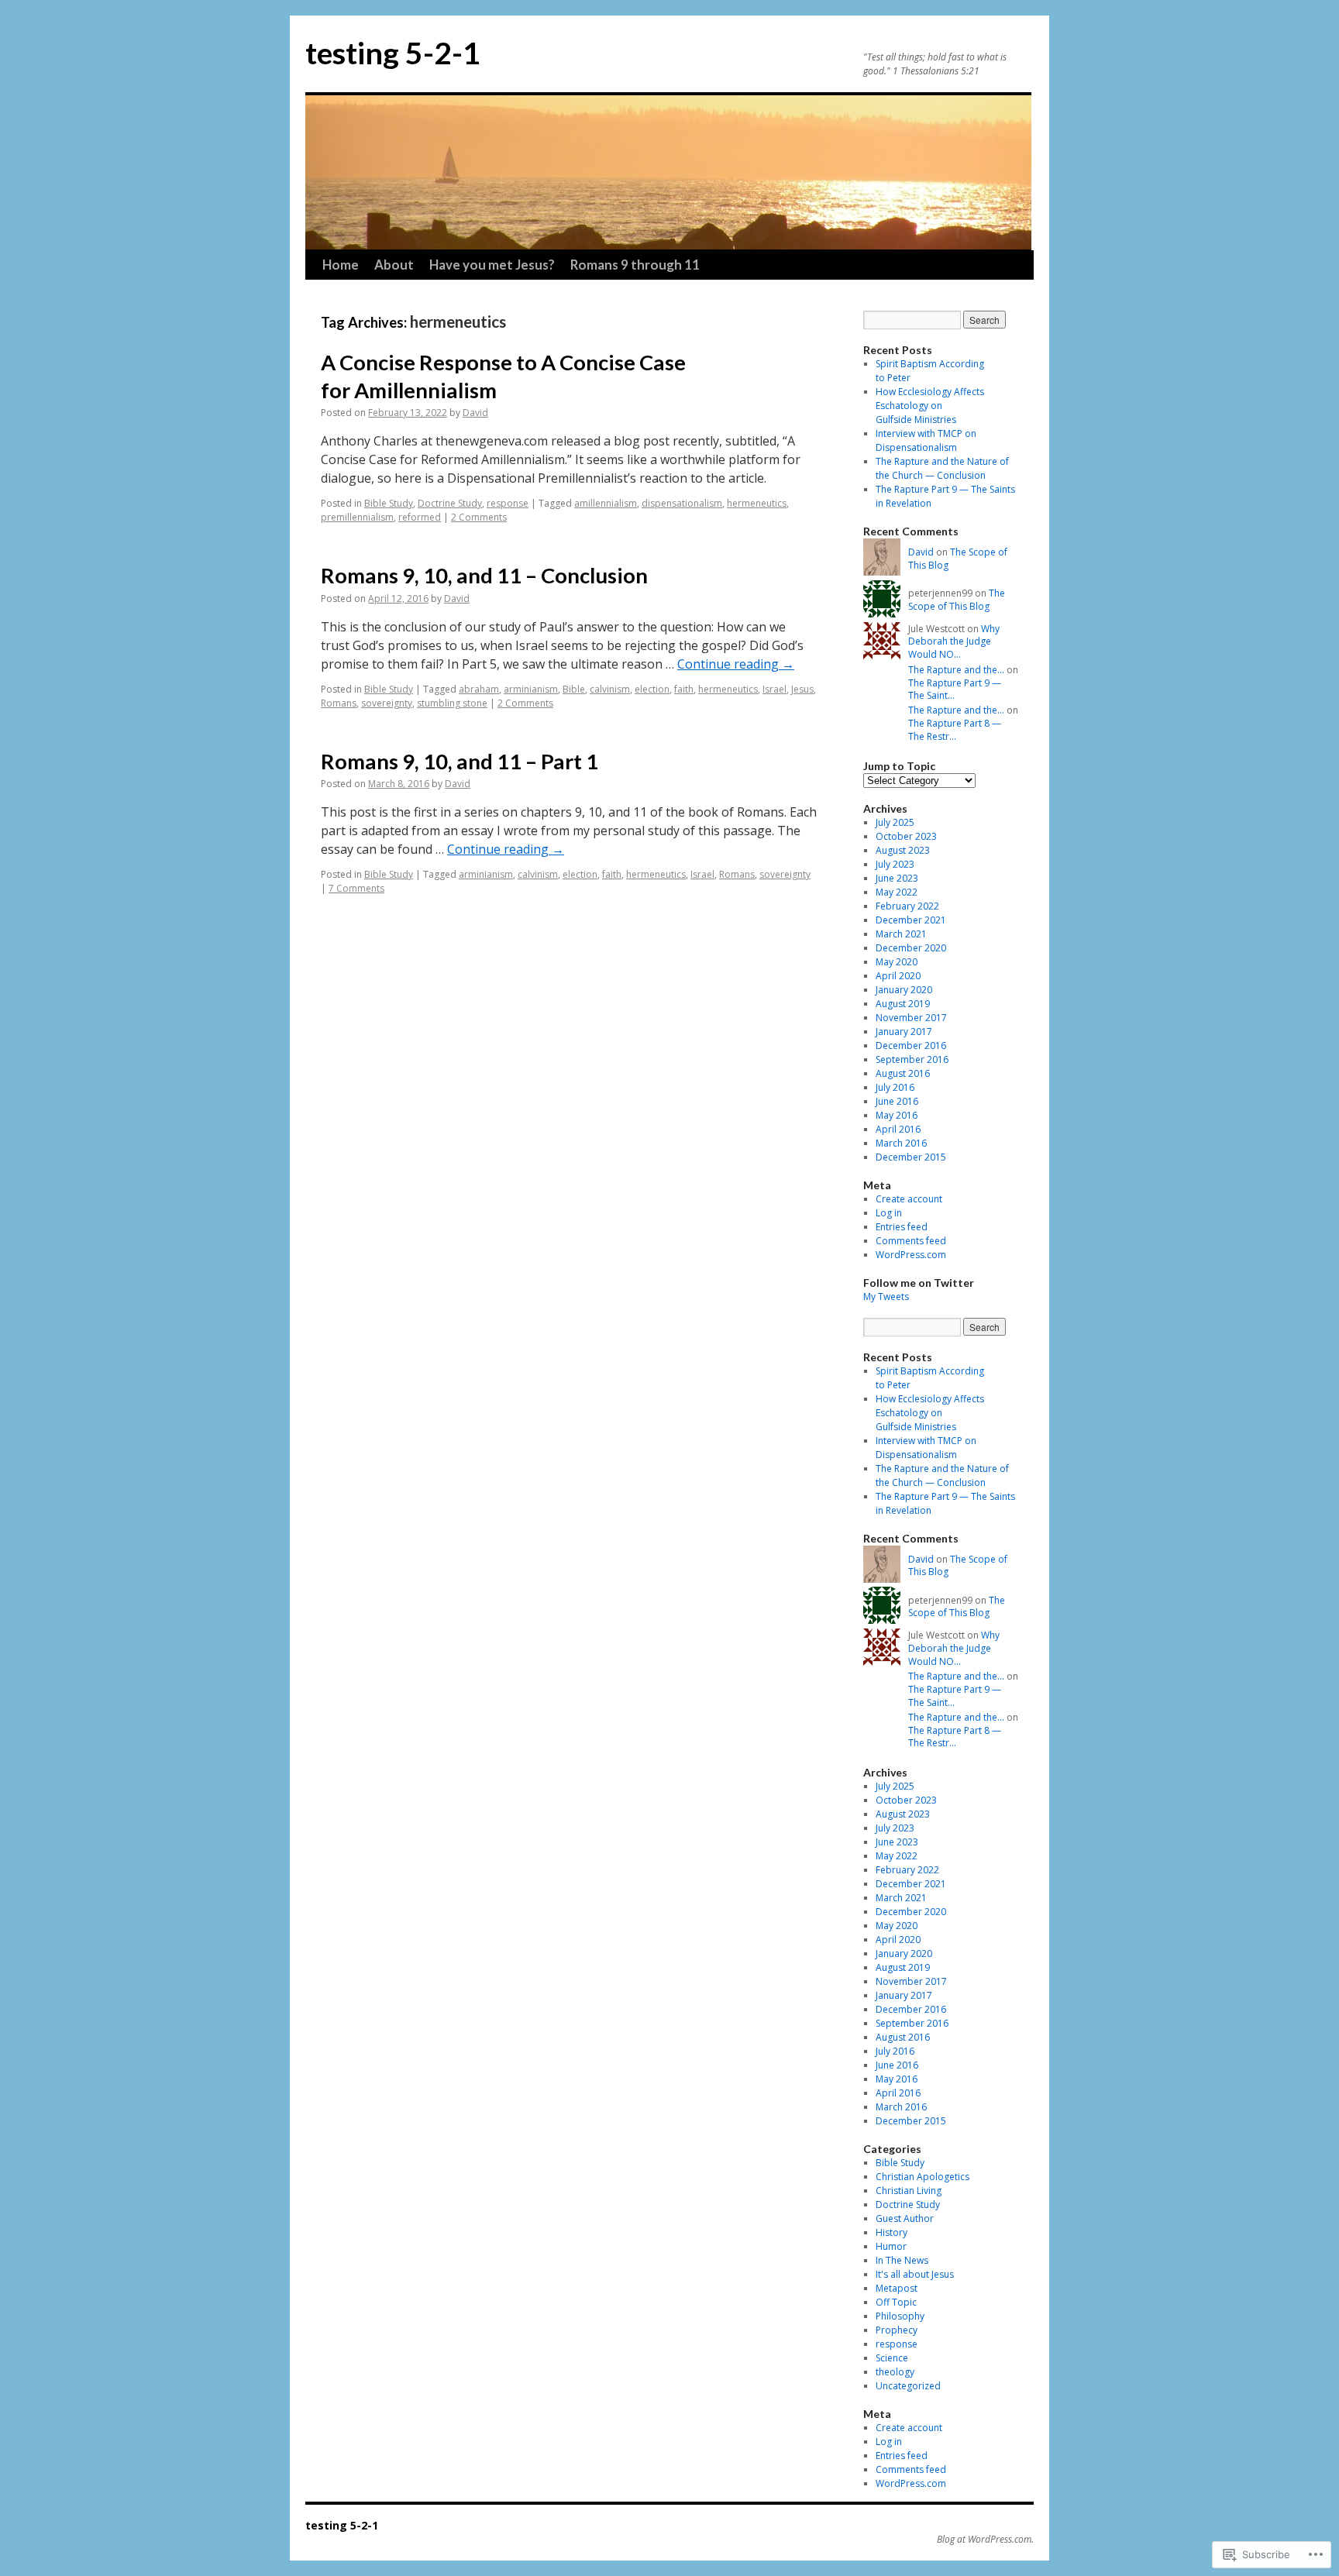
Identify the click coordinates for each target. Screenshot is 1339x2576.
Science (892, 2358)
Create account (909, 1199)
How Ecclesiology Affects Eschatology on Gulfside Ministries (930, 406)
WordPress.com (911, 1255)
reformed (420, 517)
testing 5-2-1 (393, 53)
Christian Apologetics (922, 2177)
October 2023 (906, 836)
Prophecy (897, 2330)
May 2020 (897, 962)
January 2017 (904, 1032)
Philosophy (900, 2316)
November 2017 (911, 1018)
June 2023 (897, 878)
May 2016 (897, 1115)
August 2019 (903, 1004)
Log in (889, 1213)
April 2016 (898, 1129)
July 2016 (895, 1087)
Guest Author (905, 2218)
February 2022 (907, 906)
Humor (891, 2246)
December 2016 (911, 1046)
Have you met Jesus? (492, 265)
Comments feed (911, 1241)
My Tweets (886, 1297)
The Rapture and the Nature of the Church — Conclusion (942, 468)
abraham (479, 689)
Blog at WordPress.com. (985, 2540)
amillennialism (606, 503)
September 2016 (912, 1059)
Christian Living (909, 2191)
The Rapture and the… (956, 670)
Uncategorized (908, 2386)
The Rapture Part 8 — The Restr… (955, 730)
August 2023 (903, 850)
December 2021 (911, 920)
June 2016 (897, 1101)
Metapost (897, 2288)
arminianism (531, 689)
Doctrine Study (450, 503)
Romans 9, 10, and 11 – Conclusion (484, 575)
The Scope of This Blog (958, 559)
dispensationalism (682, 503)
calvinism (610, 689)
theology (895, 2372)
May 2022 (897, 892)
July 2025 (895, 822)
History (892, 2232)
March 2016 (901, 1143)
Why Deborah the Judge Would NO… (954, 642)
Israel (774, 689)
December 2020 (911, 948)
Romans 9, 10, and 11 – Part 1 (460, 761)
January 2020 (904, 990)
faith (684, 689)
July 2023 (895, 864)
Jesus (802, 689)
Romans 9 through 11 (635, 265)
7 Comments (356, 888)
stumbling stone (452, 703)
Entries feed (902, 1227)
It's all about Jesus (915, 2274)
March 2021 (901, 934)
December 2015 (911, 1157)
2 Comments (479, 517)
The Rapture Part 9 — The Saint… (955, 690)
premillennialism (357, 517)
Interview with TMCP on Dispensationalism (926, 440)
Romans (339, 703)
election (652, 689)
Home (341, 265)
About (394, 265)
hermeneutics (757, 503)
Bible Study (389, 503)
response (508, 503)
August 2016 (903, 1073)
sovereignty (387, 703)
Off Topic (896, 2302)
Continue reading (736, 664)
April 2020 (898, 976)
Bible (574, 689)
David (475, 413)
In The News (902, 2260)
